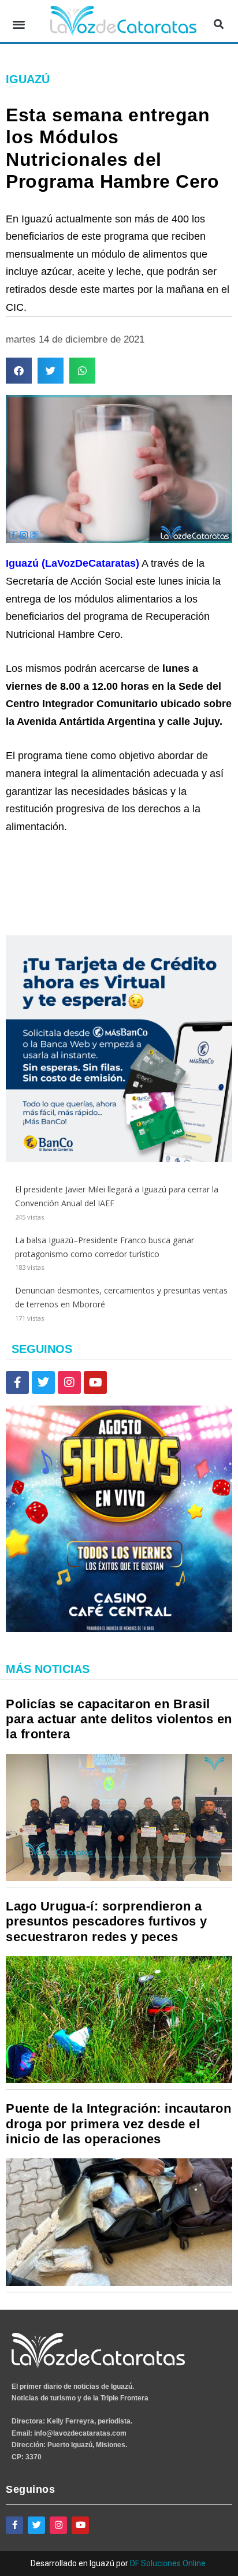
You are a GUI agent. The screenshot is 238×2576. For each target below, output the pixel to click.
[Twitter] (43, 1382)
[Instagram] (69, 1382)
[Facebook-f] (17, 1382)
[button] (19, 24)
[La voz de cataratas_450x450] (119, 1159)
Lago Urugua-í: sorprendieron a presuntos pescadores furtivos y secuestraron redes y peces (107, 1921)
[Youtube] (95, 1382)
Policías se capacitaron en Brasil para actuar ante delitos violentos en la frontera (119, 1719)
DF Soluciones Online (168, 2563)
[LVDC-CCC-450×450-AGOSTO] (119, 1629)
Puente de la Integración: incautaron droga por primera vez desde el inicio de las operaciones (118, 2124)
